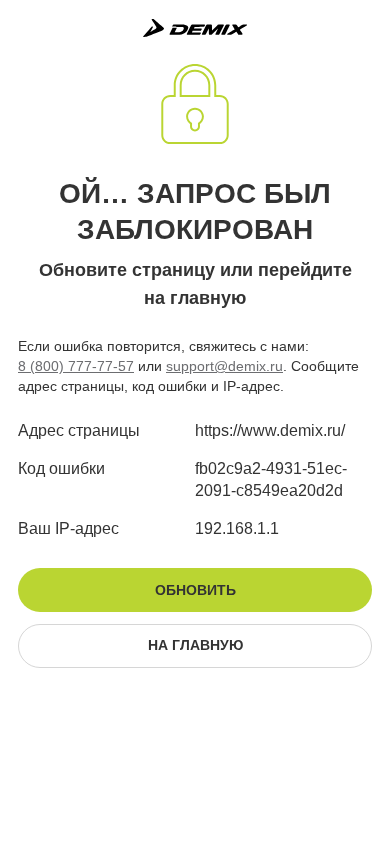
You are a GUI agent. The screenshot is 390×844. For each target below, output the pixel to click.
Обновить (195, 590)
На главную (195, 645)
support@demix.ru (224, 366)
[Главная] (195, 28)
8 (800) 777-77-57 (76, 366)
